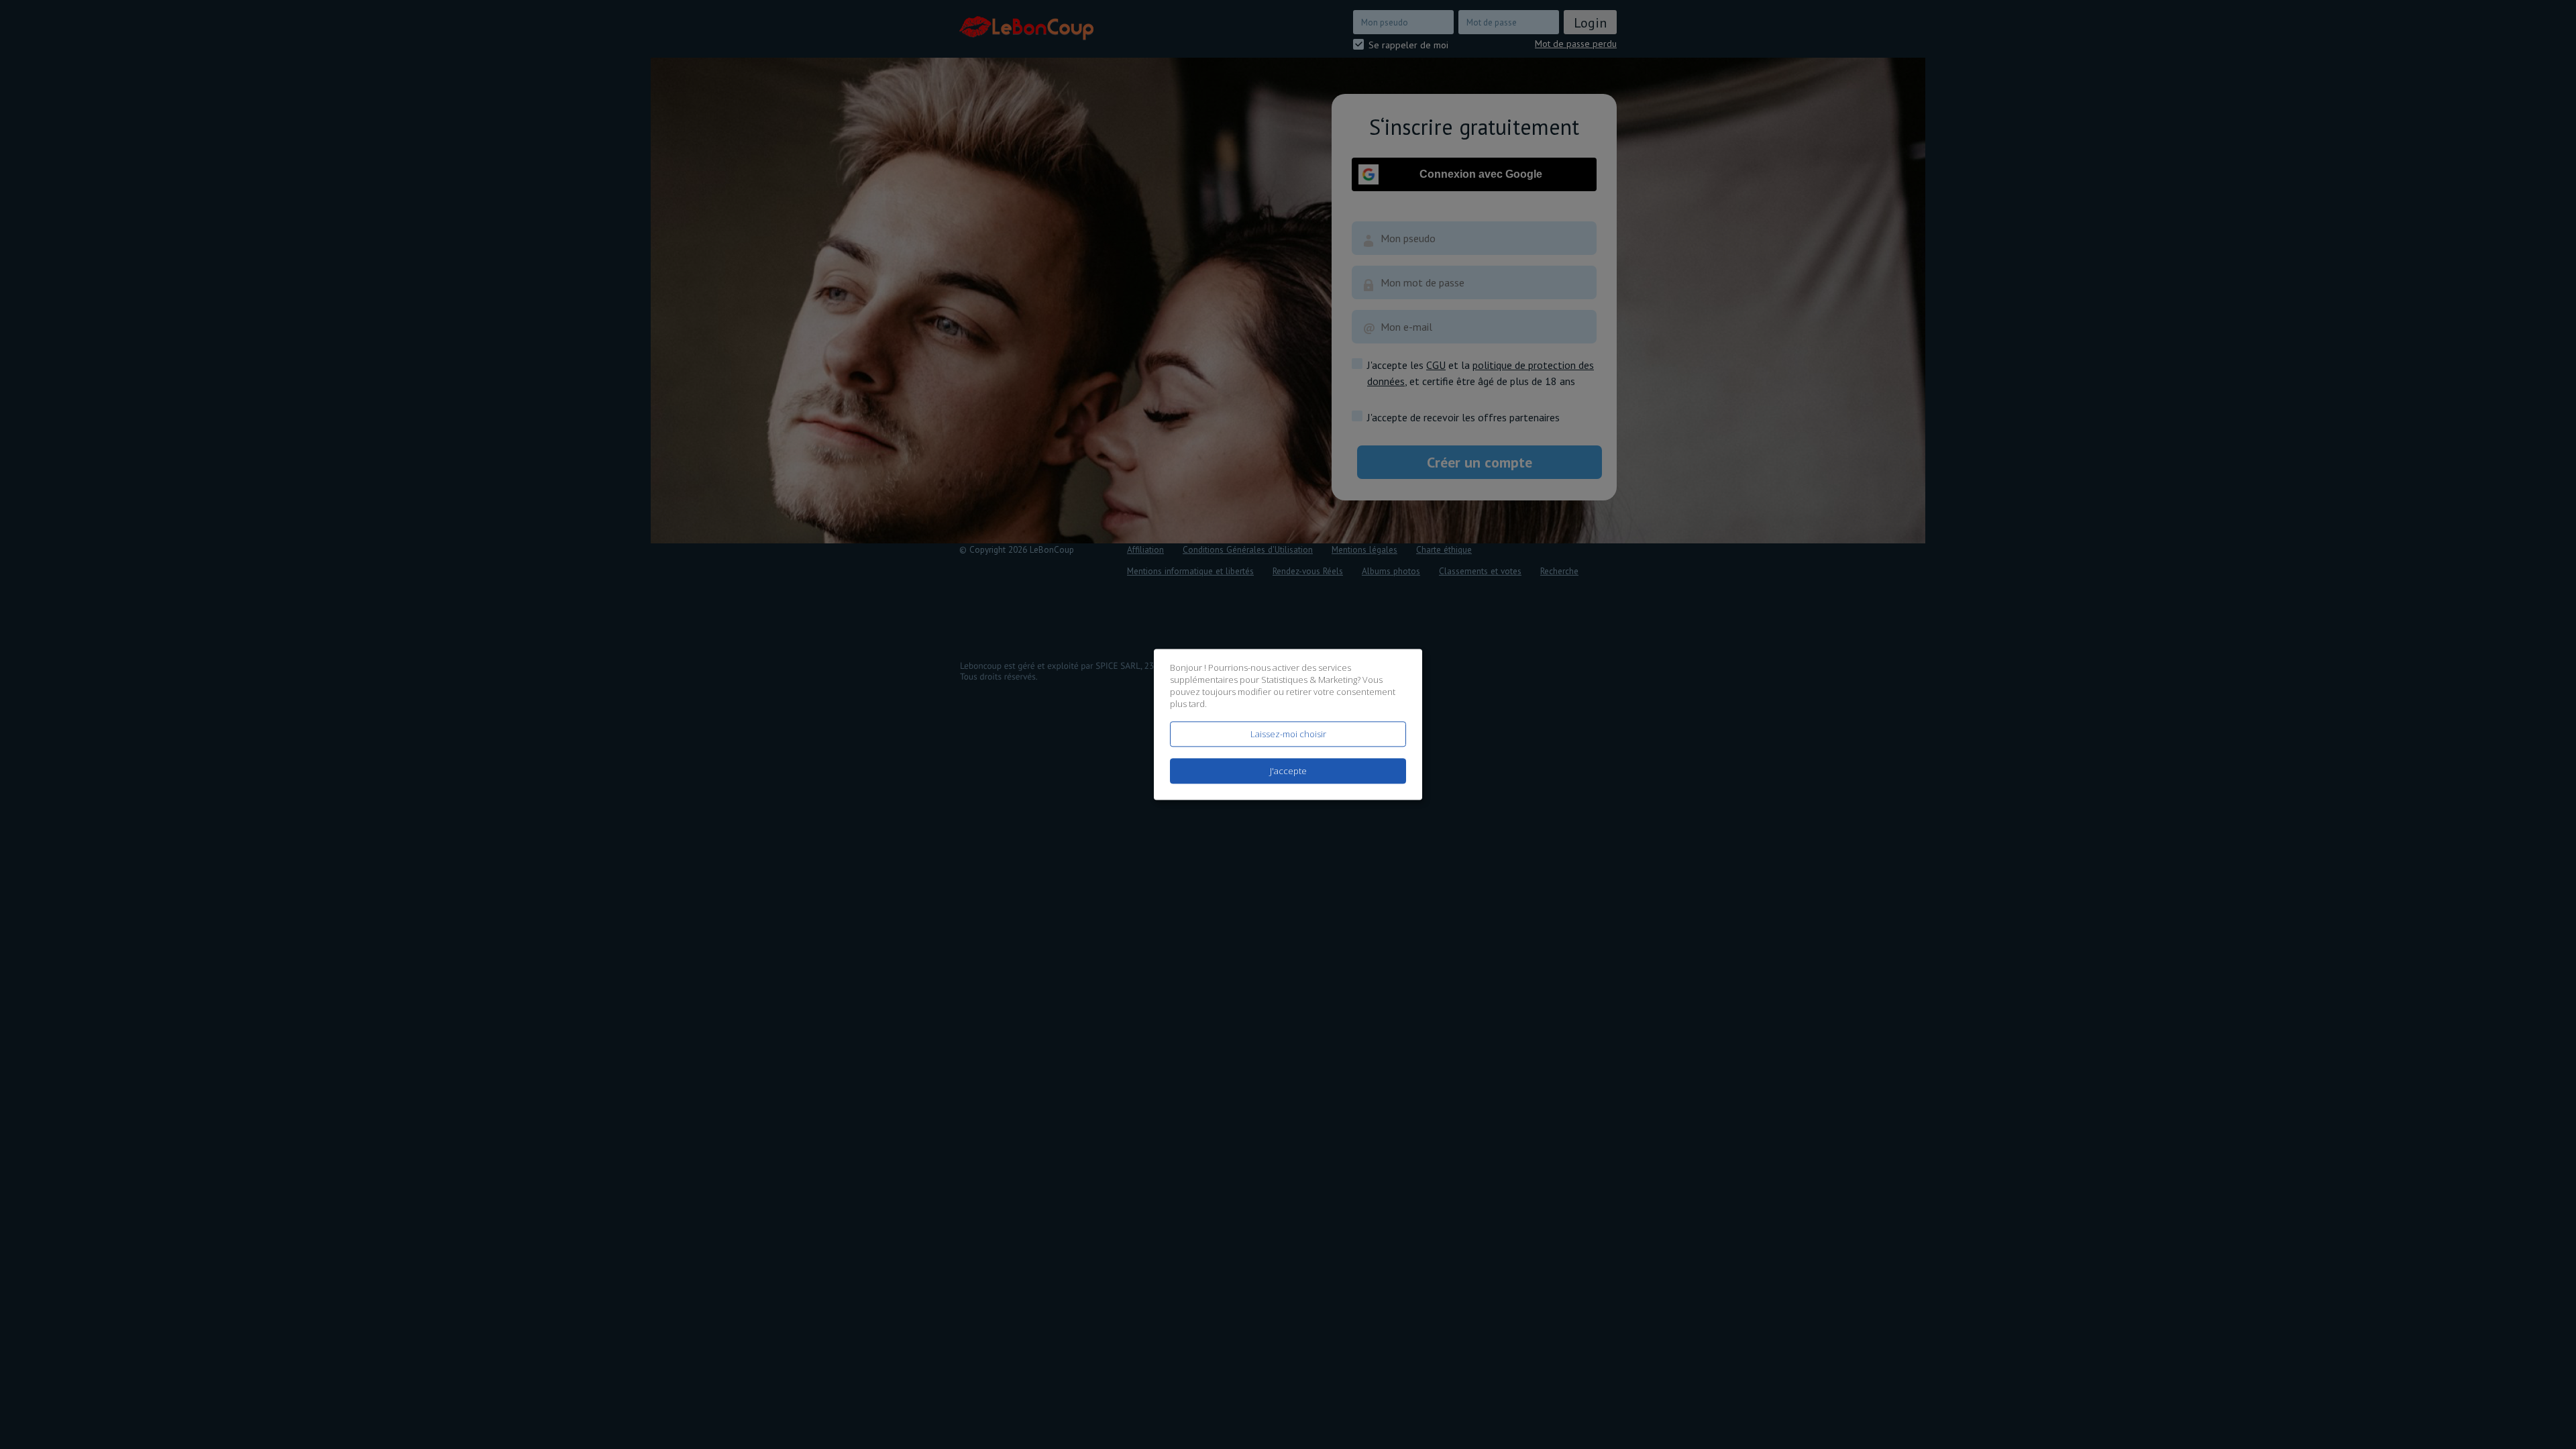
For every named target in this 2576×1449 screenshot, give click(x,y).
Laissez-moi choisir (1288, 734)
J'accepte (1288, 771)
